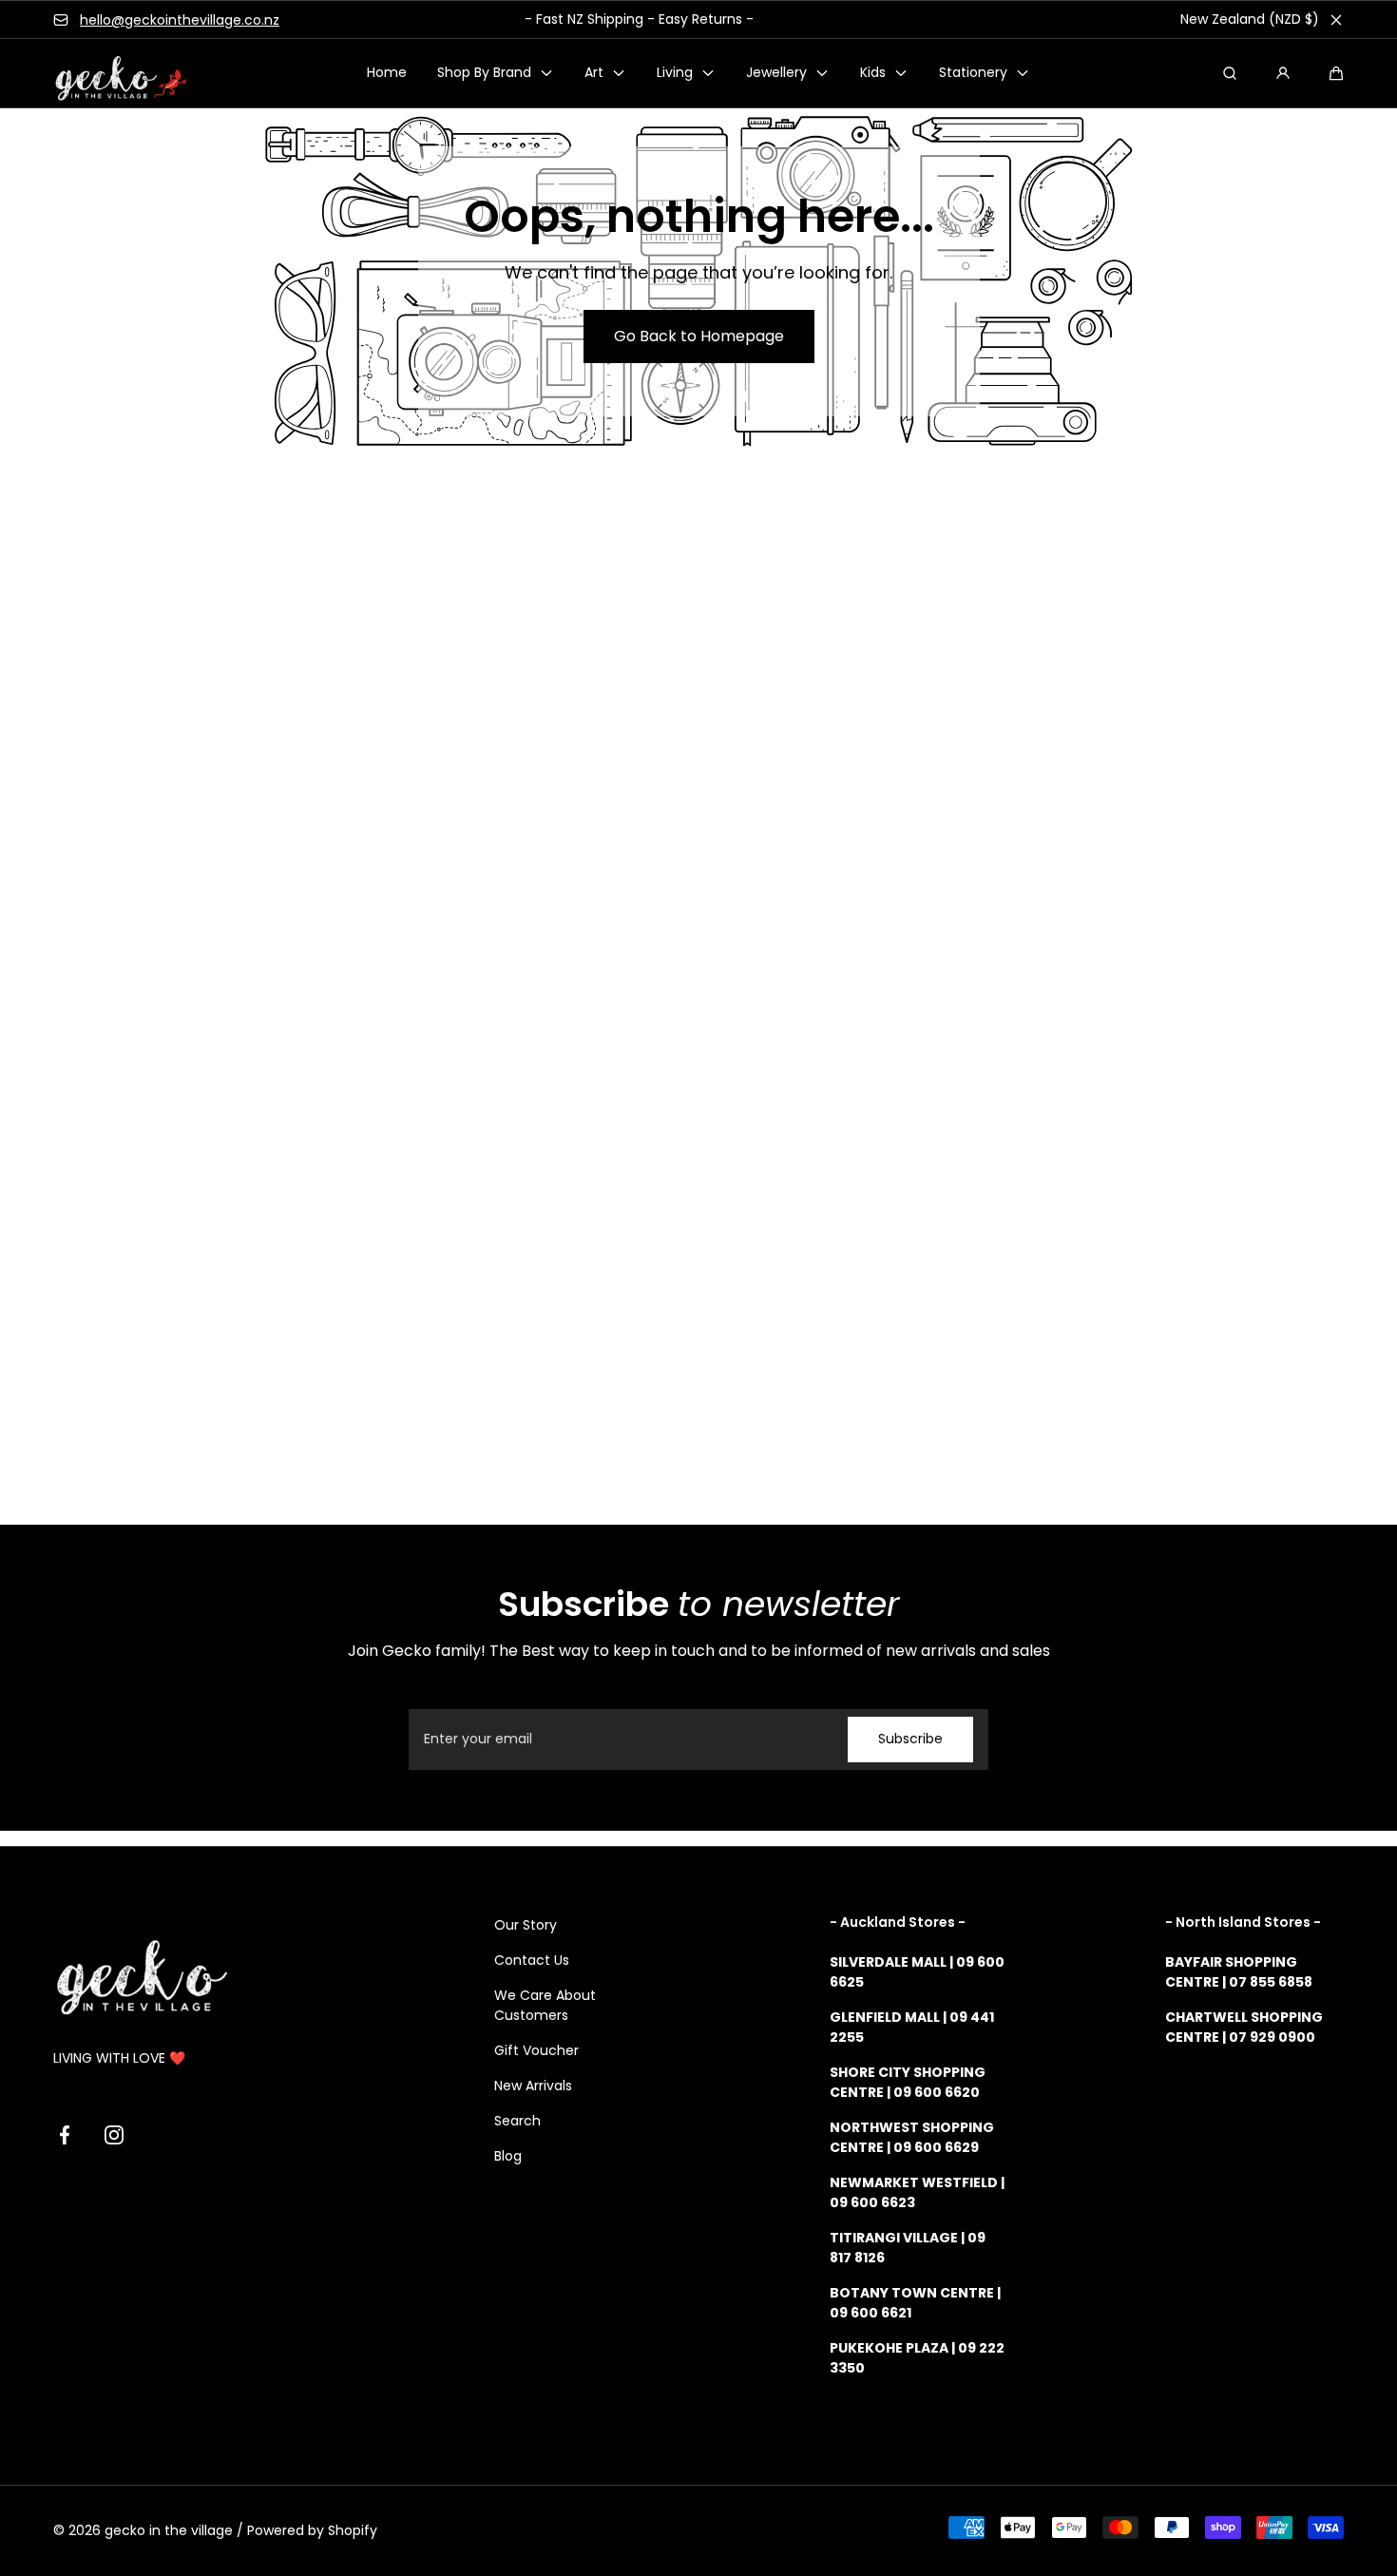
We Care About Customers (545, 2005)
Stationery (973, 73)
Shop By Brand (484, 73)
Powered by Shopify (312, 2530)
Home (387, 73)
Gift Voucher (536, 2050)
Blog (508, 2156)
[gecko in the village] (110, 74)
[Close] (1336, 20)
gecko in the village (169, 2530)
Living (675, 73)
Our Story (526, 1925)
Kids (873, 73)
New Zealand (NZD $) (1250, 19)
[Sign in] (1283, 73)
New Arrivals (533, 2086)
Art (594, 73)
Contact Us (532, 1960)
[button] (1336, 73)
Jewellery (776, 73)
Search (517, 2121)
